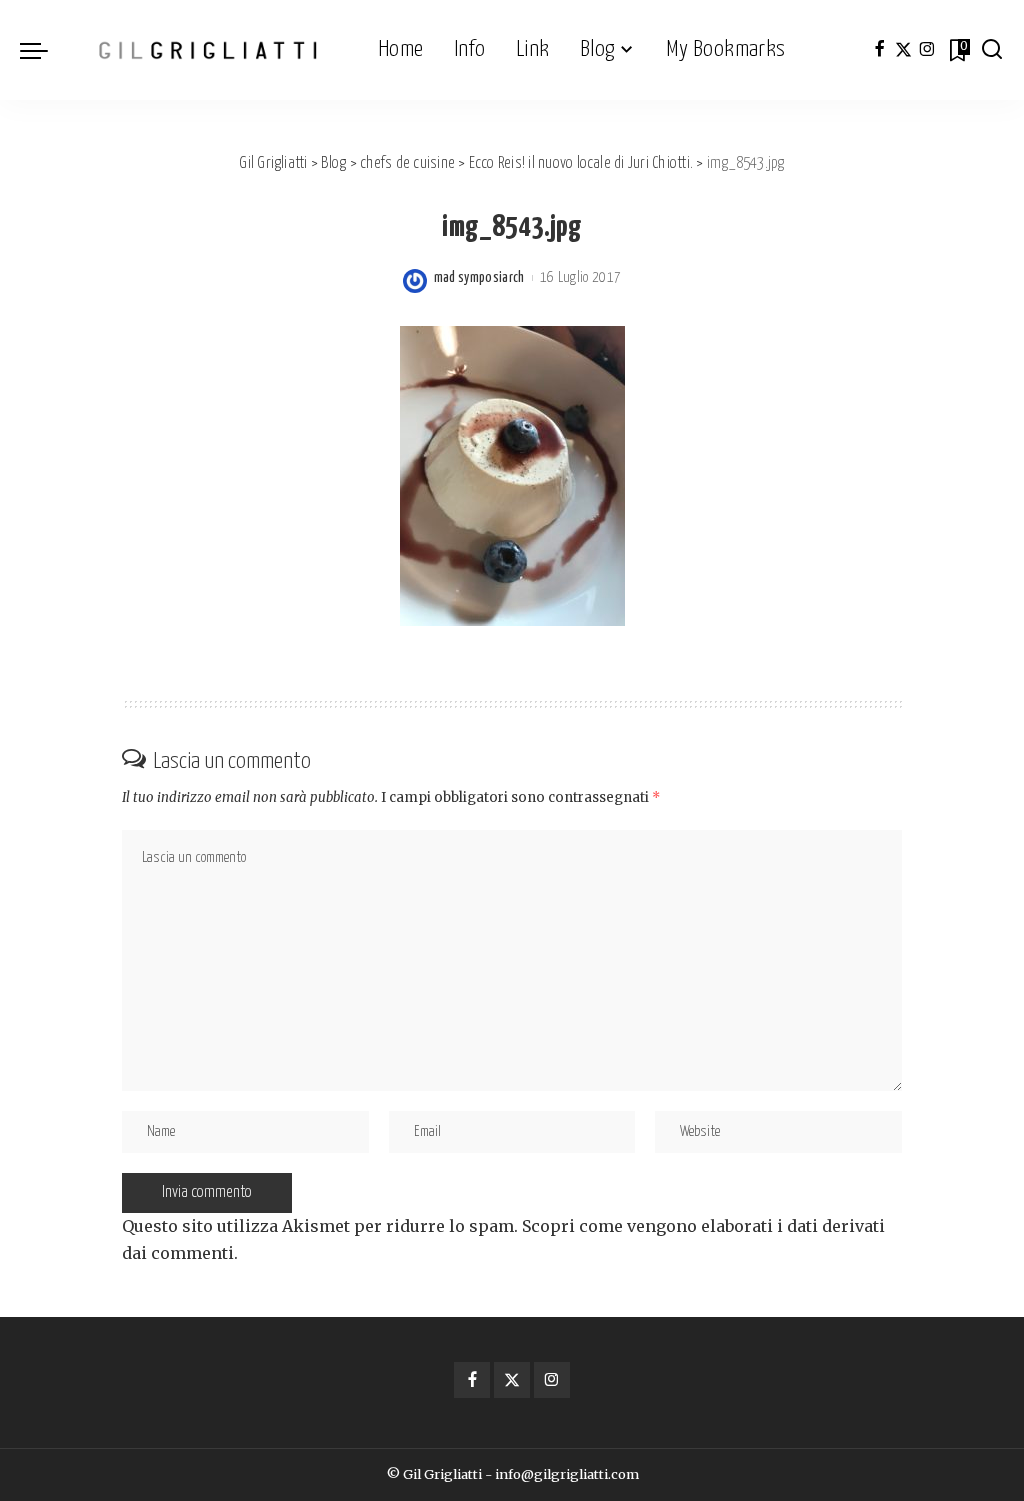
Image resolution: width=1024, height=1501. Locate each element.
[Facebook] (879, 50)
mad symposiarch (479, 278)
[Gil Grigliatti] (208, 50)
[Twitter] (903, 50)
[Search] (992, 50)
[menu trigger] (44, 50)
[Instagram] (927, 50)
